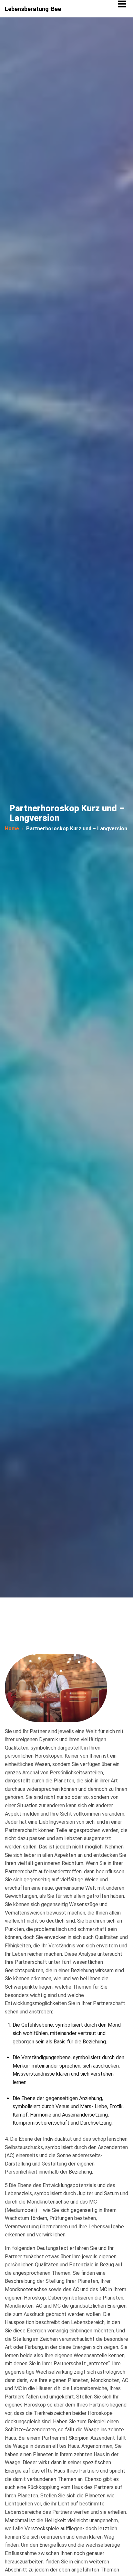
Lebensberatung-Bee (33, 9)
